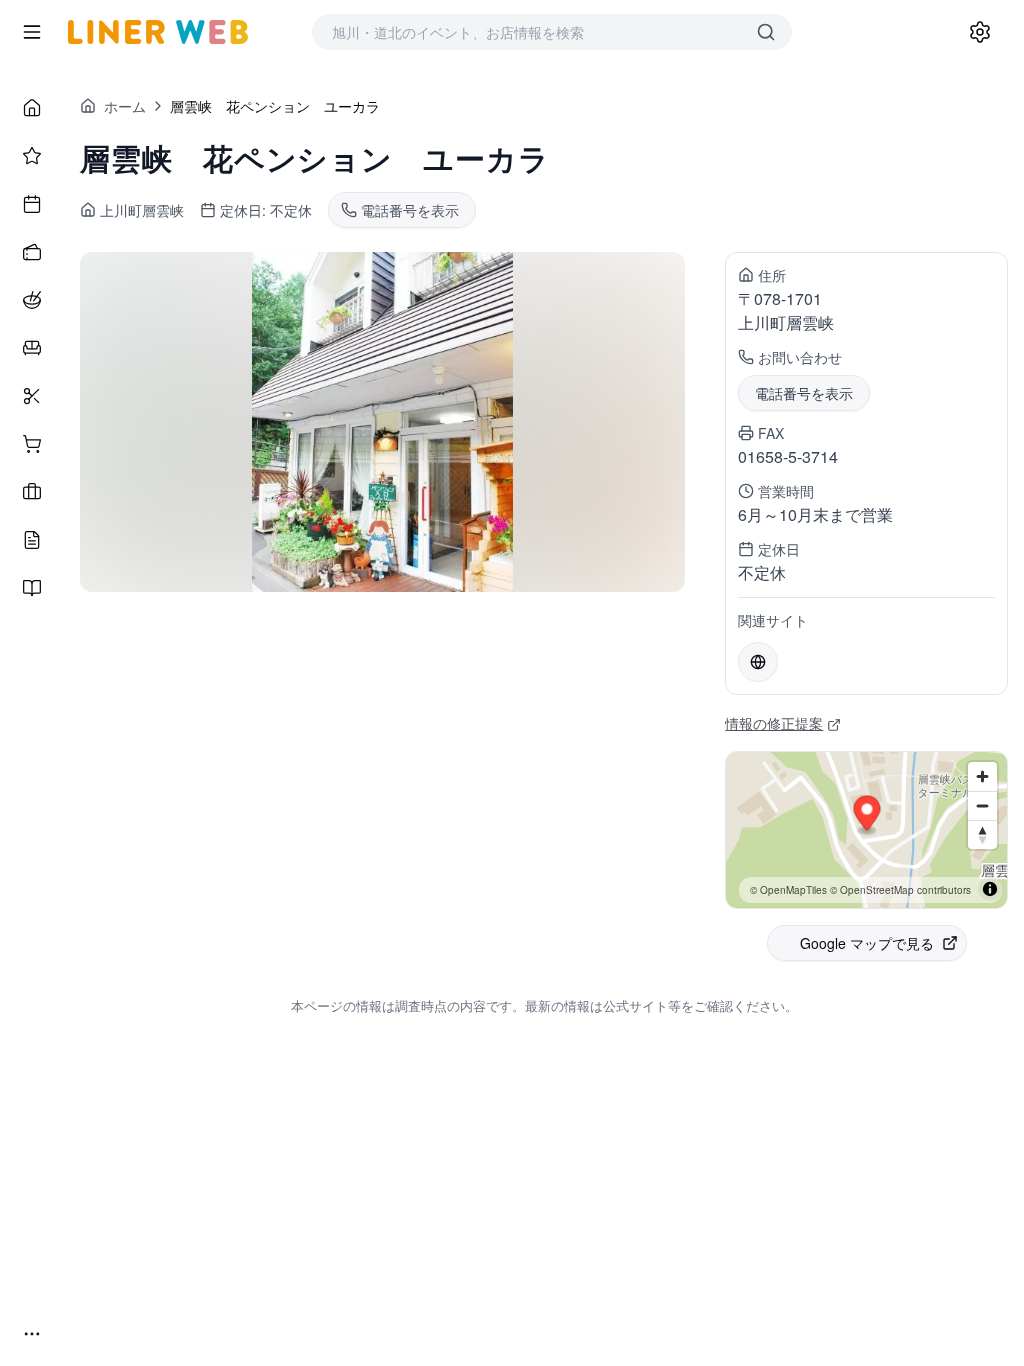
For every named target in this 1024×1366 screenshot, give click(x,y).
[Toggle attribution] (990, 889)
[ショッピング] (32, 444)
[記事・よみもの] (32, 540)
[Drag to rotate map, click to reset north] (982, 834)
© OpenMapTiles (788, 890)
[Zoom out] (982, 805)
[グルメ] (32, 300)
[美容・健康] (32, 396)
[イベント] (32, 204)
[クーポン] (32, 252)
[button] (867, 816)
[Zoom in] (982, 776)
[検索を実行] (766, 32)
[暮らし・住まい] (32, 348)
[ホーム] (32, 108)
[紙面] (32, 588)
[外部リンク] (758, 662)
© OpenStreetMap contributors (900, 890)
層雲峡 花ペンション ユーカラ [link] (275, 106)
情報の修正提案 (774, 723)
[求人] (32, 492)
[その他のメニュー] (32, 1334)
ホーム (125, 106)
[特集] (32, 156)
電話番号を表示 (804, 393)
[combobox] (532, 32)
